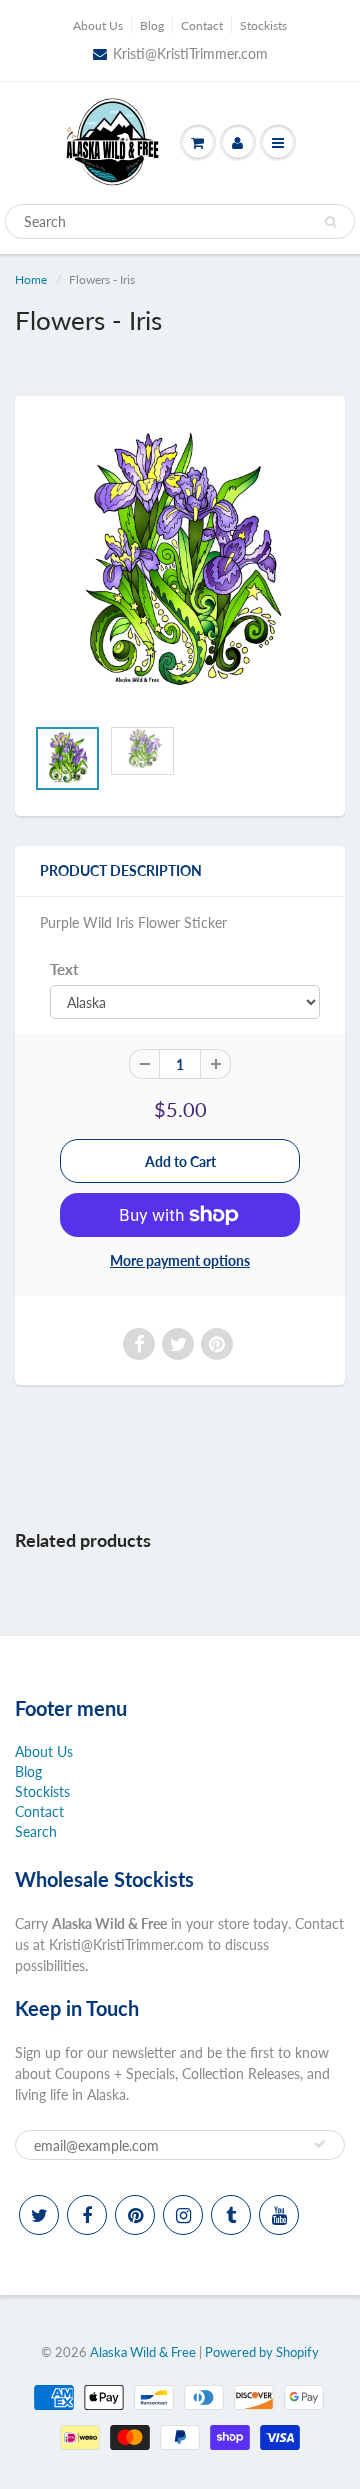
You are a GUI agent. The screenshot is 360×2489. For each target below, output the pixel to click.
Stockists (263, 25)
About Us (98, 25)
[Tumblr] (231, 2215)
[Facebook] (87, 2215)
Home (31, 279)
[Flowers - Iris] (180, 566)
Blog (152, 25)
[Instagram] (183, 2215)
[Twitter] (39, 2215)
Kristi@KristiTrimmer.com (190, 53)
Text (64, 969)
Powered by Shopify (262, 2352)
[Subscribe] (320, 2144)
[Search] (330, 222)
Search (36, 1831)
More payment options (180, 1260)
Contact (202, 25)
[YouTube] (279, 2215)
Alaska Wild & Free (143, 2352)
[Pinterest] (135, 2215)
